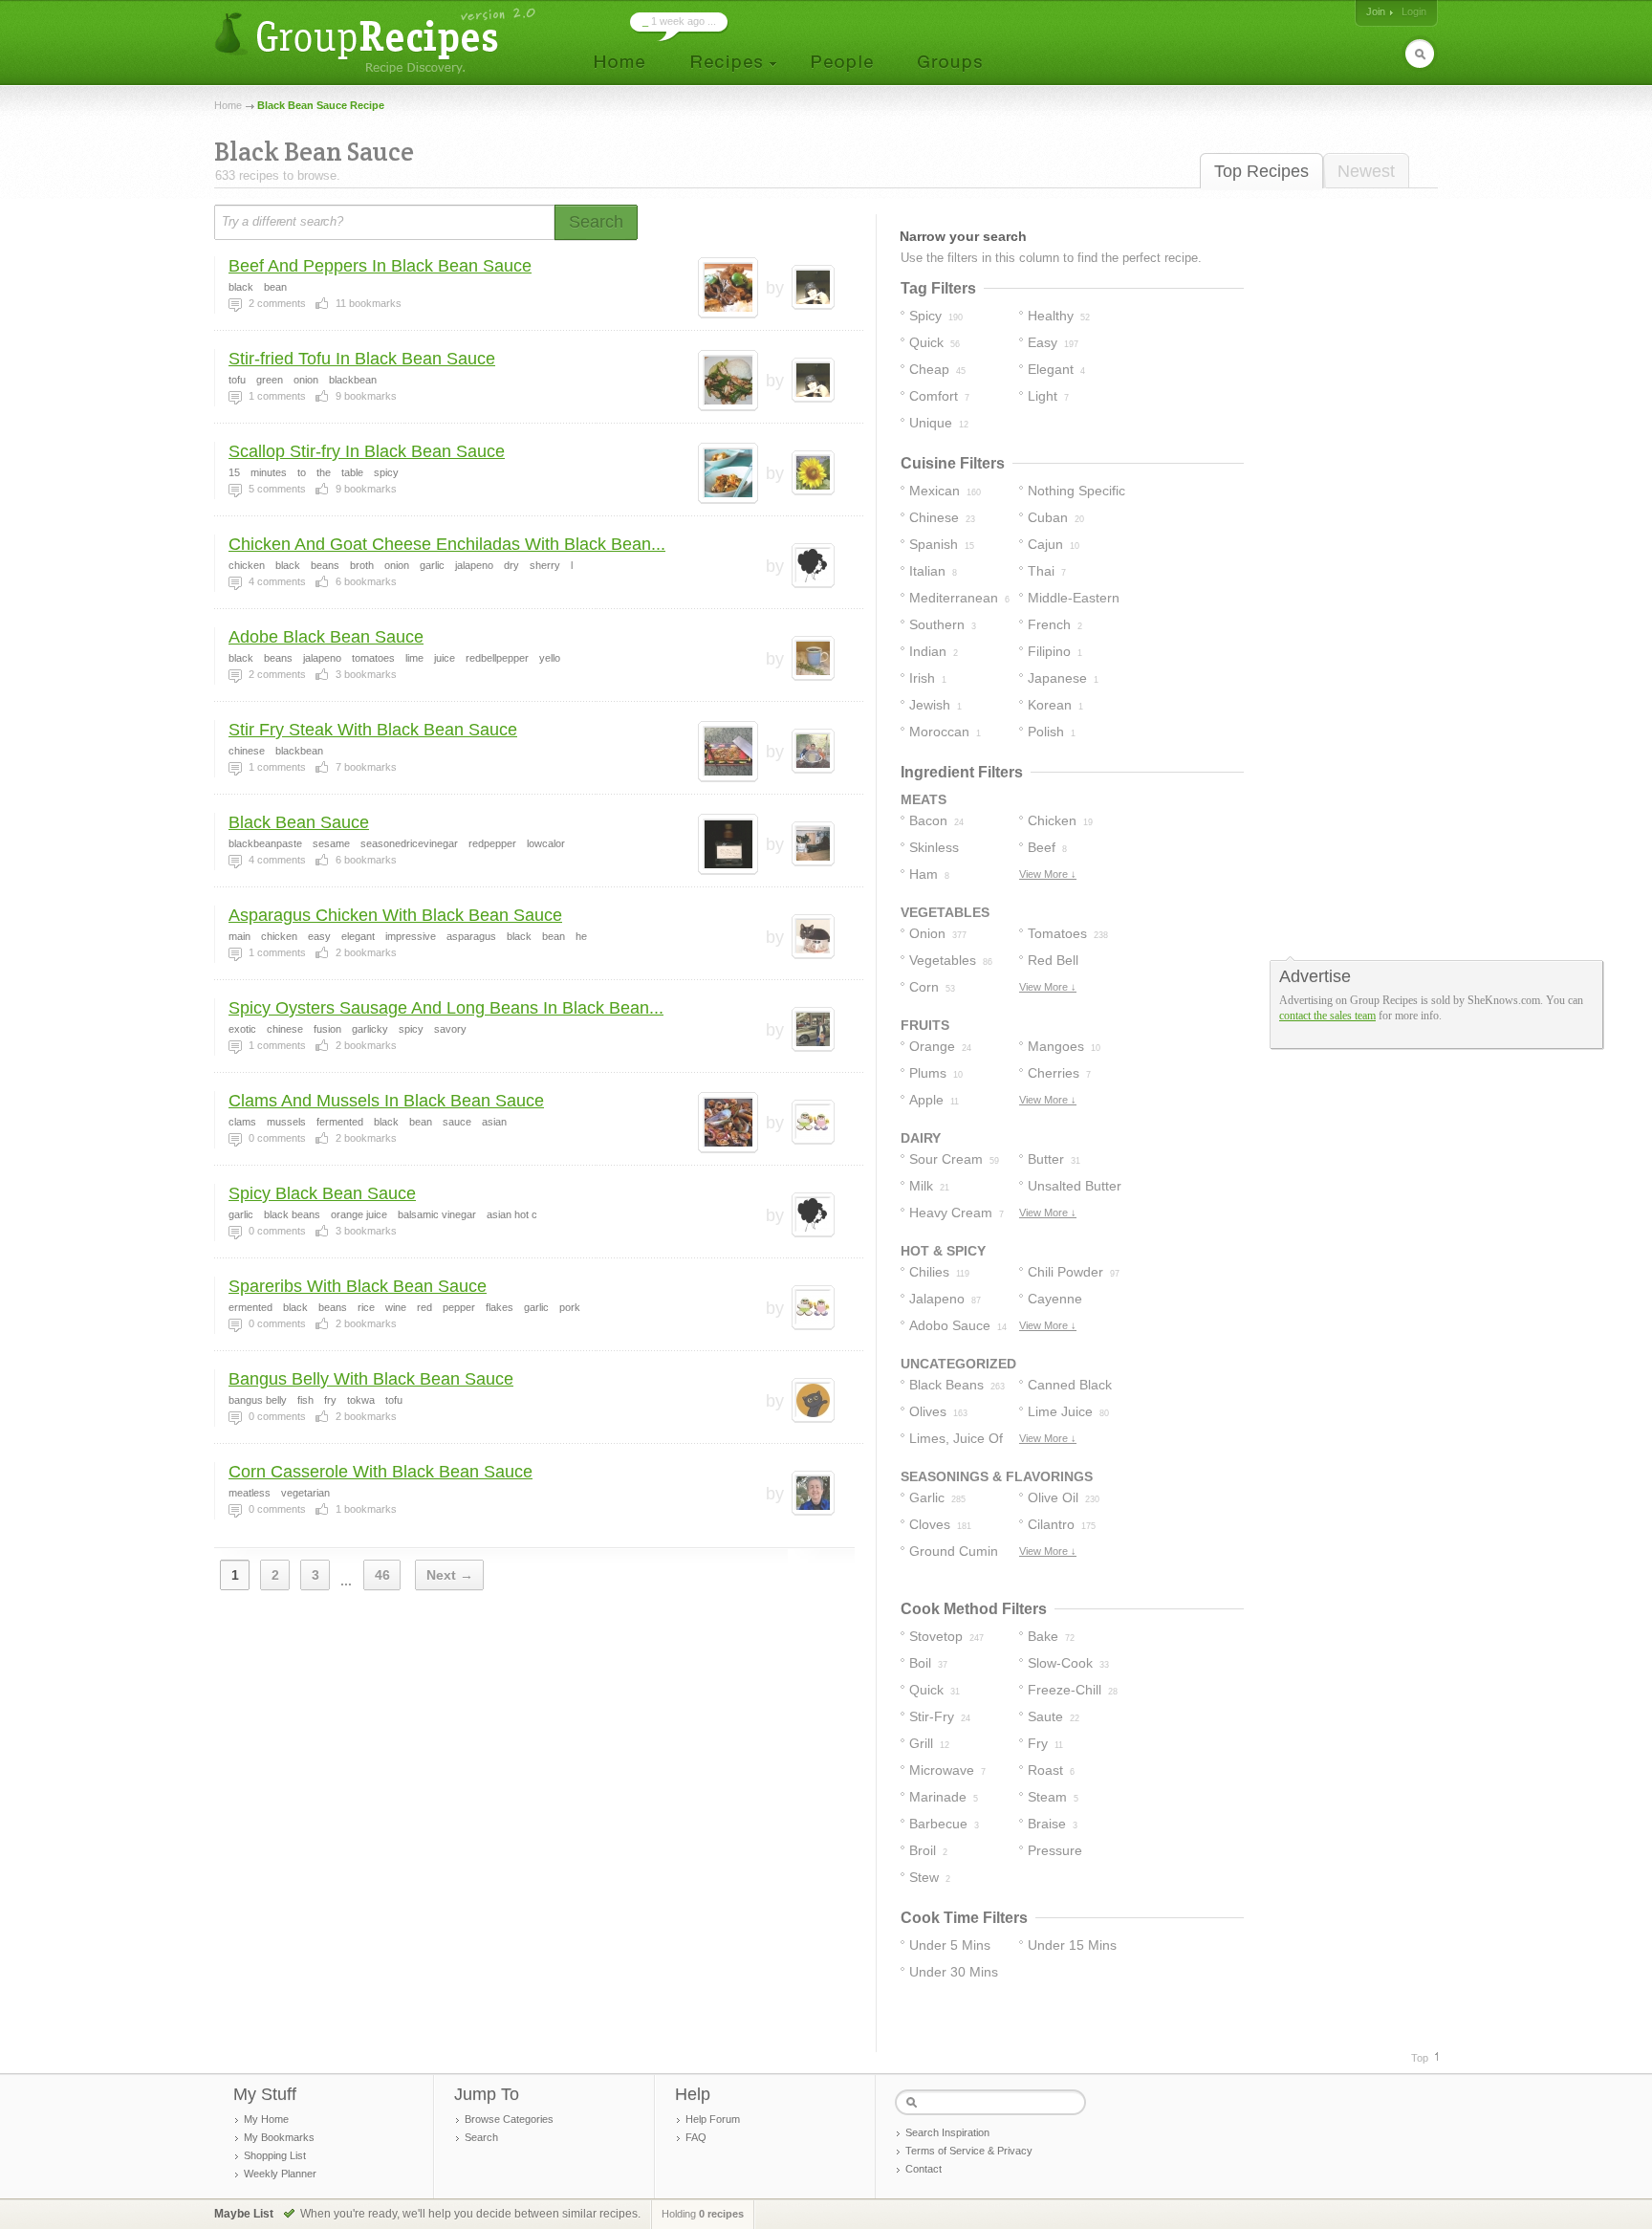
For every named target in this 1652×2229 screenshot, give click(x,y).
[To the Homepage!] (377, 41)
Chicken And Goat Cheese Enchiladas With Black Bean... (447, 544)
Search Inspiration (947, 2132)
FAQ (696, 2137)
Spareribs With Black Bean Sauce (358, 1286)
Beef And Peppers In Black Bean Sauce (380, 266)
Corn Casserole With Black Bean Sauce (380, 1472)
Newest (1366, 171)
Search (481, 2137)
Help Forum (713, 2119)
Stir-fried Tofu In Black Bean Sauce (362, 359)
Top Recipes (1261, 171)
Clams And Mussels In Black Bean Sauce (386, 1101)
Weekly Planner (280, 2174)
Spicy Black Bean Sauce (322, 1193)
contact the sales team (1327, 1016)
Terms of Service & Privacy (969, 2151)
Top (1420, 2058)
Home (228, 105)
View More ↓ (1048, 874)
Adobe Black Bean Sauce (326, 637)
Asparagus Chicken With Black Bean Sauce (395, 915)
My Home (266, 2119)
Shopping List (275, 2155)
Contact (924, 2169)
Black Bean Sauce (299, 822)
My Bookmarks (279, 2137)
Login (1414, 11)
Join (1376, 11)
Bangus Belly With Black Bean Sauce (371, 1379)
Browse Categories (509, 2119)
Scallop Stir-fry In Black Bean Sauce (367, 451)
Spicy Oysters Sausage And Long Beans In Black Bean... (446, 1008)
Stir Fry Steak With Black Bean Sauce (373, 730)
